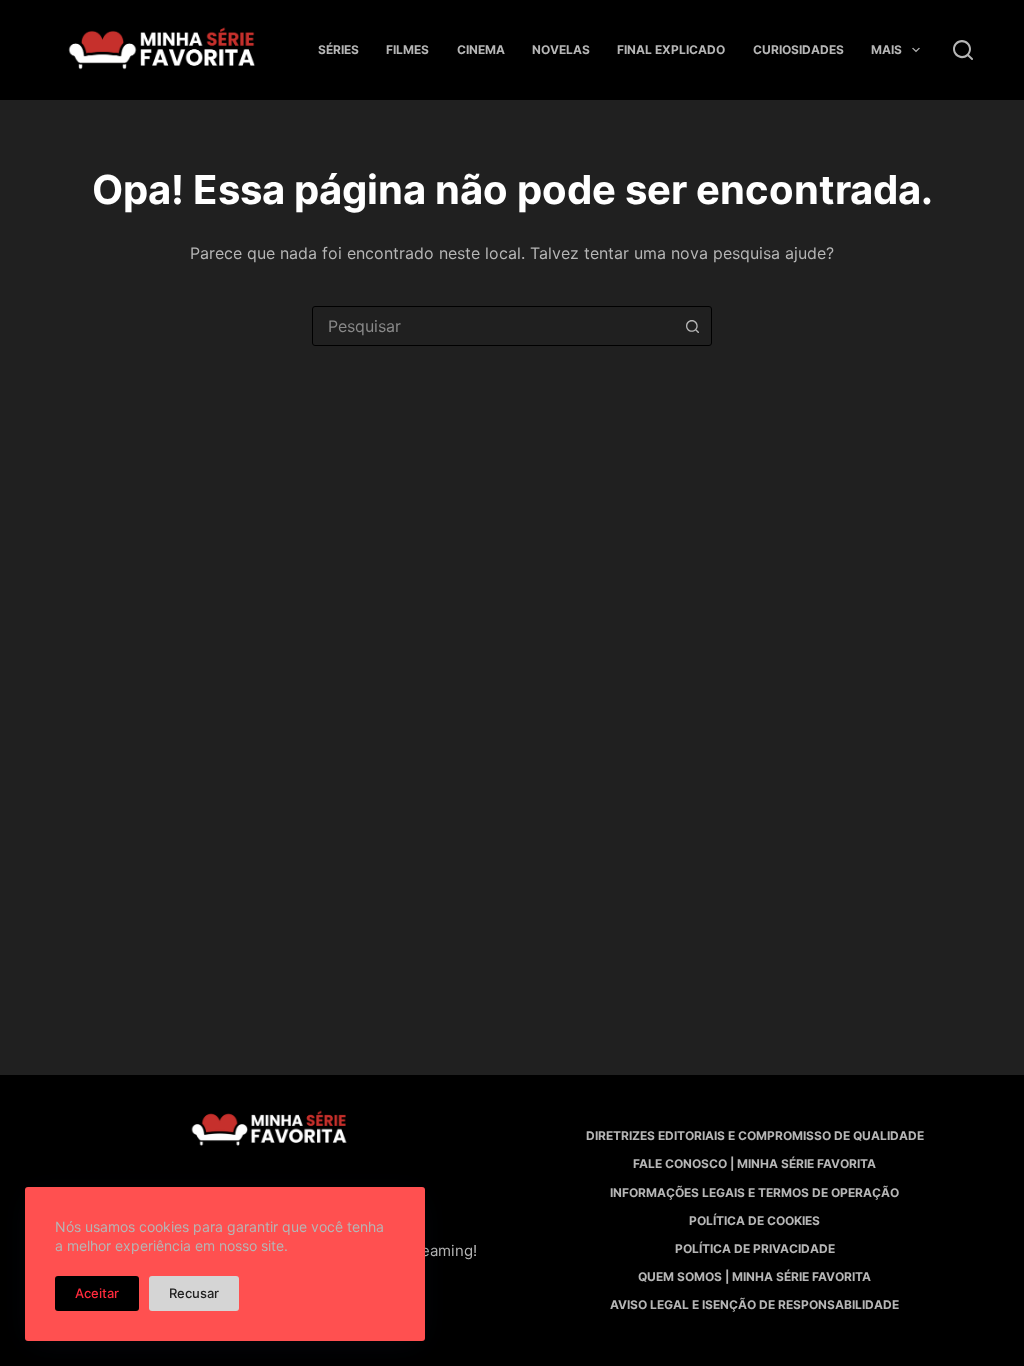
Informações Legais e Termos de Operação (754, 1192)
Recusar (194, 1293)
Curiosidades (798, 49)
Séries (338, 49)
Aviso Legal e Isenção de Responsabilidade (754, 1304)
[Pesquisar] (963, 50)
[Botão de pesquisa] (692, 326)
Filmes (407, 49)
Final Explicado (671, 49)
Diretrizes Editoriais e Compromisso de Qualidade (755, 1135)
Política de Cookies (754, 1220)
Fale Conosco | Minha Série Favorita (754, 1163)
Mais (886, 49)
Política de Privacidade (755, 1248)
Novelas (561, 49)
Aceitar (97, 1293)
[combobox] (493, 326)
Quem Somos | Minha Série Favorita (754, 1276)
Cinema (481, 49)
